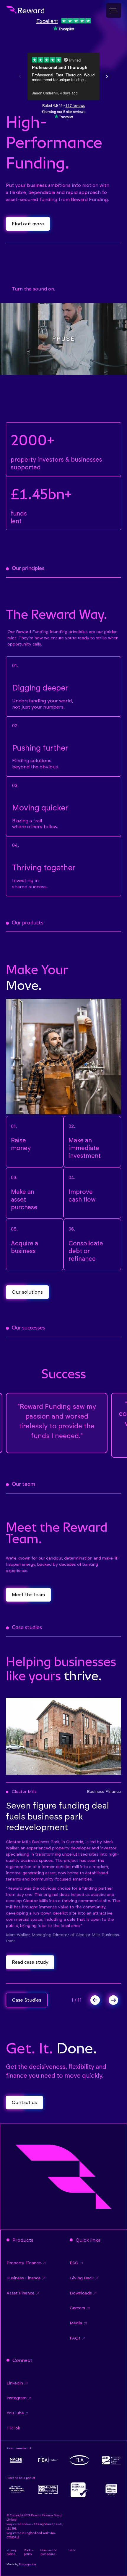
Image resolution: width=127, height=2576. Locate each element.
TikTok (13, 2428)
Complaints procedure (48, 2552)
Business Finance (24, 2278)
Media (76, 2323)
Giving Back (82, 2278)
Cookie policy (29, 2552)
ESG (74, 2263)
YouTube (15, 2413)
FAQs (75, 2338)
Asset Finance (21, 2293)
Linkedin (15, 2383)
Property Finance (24, 2263)
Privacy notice (12, 2552)
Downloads (81, 2293)
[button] (92, 2000)
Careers (77, 2308)
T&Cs (71, 2550)
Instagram (17, 2398)
